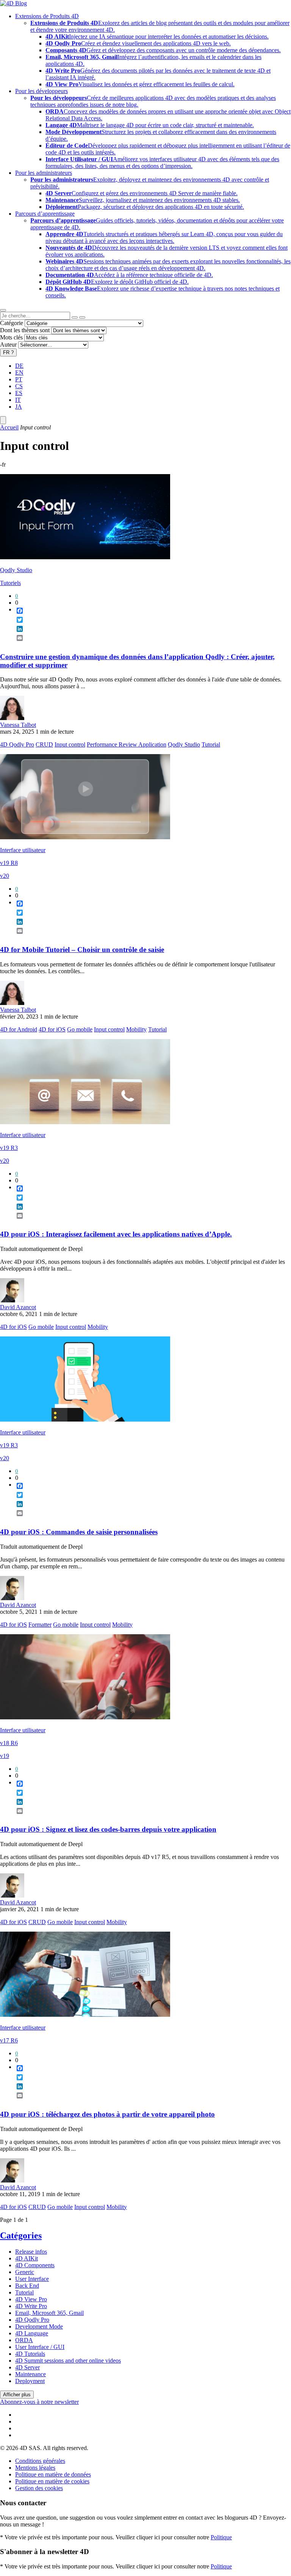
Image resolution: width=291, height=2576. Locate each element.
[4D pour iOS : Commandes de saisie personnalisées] (85, 1419)
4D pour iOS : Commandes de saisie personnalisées (79, 1532)
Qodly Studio (16, 570)
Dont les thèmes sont (25, 330)
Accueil (9, 427)
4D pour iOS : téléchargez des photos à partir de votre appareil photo (107, 2114)
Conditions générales (40, 2461)
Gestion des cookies (39, 2488)
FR (8, 352)
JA (19, 407)
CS (19, 386)
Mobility (136, 1029)
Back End (27, 2286)
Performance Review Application (127, 744)
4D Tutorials (30, 2354)
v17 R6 (9, 2040)
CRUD (44, 744)
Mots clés (11, 337)
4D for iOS (52, 1029)
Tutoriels (10, 583)
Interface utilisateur (23, 850)
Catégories (21, 2235)
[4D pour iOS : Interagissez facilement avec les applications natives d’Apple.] (85, 1122)
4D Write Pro (31, 2306)
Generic (25, 2272)
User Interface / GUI (40, 2347)
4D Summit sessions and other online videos (68, 2361)
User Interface (32, 2279)
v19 (5, 1756)
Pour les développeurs (41, 91)
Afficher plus (17, 2395)
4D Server (27, 2367)
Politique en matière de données (53, 2474)
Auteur (8, 345)
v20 (5, 876)
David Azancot (18, 1307)
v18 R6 (9, 1743)
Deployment (30, 2381)
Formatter (40, 1625)
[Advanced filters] (75, 317)
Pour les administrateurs (44, 173)
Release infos (31, 2252)
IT (18, 400)
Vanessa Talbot (18, 725)
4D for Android (19, 1029)
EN (19, 373)
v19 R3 (9, 1148)
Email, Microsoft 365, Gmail (49, 2313)
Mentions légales (35, 2468)
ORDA (24, 2340)
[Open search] (3, 310)
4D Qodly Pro (17, 744)
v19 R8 (9, 863)
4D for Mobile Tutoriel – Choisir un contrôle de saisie (82, 950)
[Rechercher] (82, 317)
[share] (17, 644)
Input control (70, 744)
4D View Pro (31, 2299)
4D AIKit (27, 2258)
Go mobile (80, 1029)
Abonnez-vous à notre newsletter (39, 2402)
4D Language (32, 2333)
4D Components (35, 2265)
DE (19, 366)
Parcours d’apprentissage (45, 214)
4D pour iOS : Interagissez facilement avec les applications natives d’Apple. (116, 1234)
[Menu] (3, 420)
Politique (221, 2537)
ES (19, 393)
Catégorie (12, 323)
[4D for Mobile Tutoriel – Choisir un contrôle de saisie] (85, 837)
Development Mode (39, 2326)
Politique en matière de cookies (52, 2481)
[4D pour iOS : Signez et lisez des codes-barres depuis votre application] (85, 1717)
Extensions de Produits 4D (47, 16)
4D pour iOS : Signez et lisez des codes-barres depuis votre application (108, 1829)
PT (19, 379)
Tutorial (211, 744)
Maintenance (31, 2374)
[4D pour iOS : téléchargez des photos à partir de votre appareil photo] (85, 2015)
